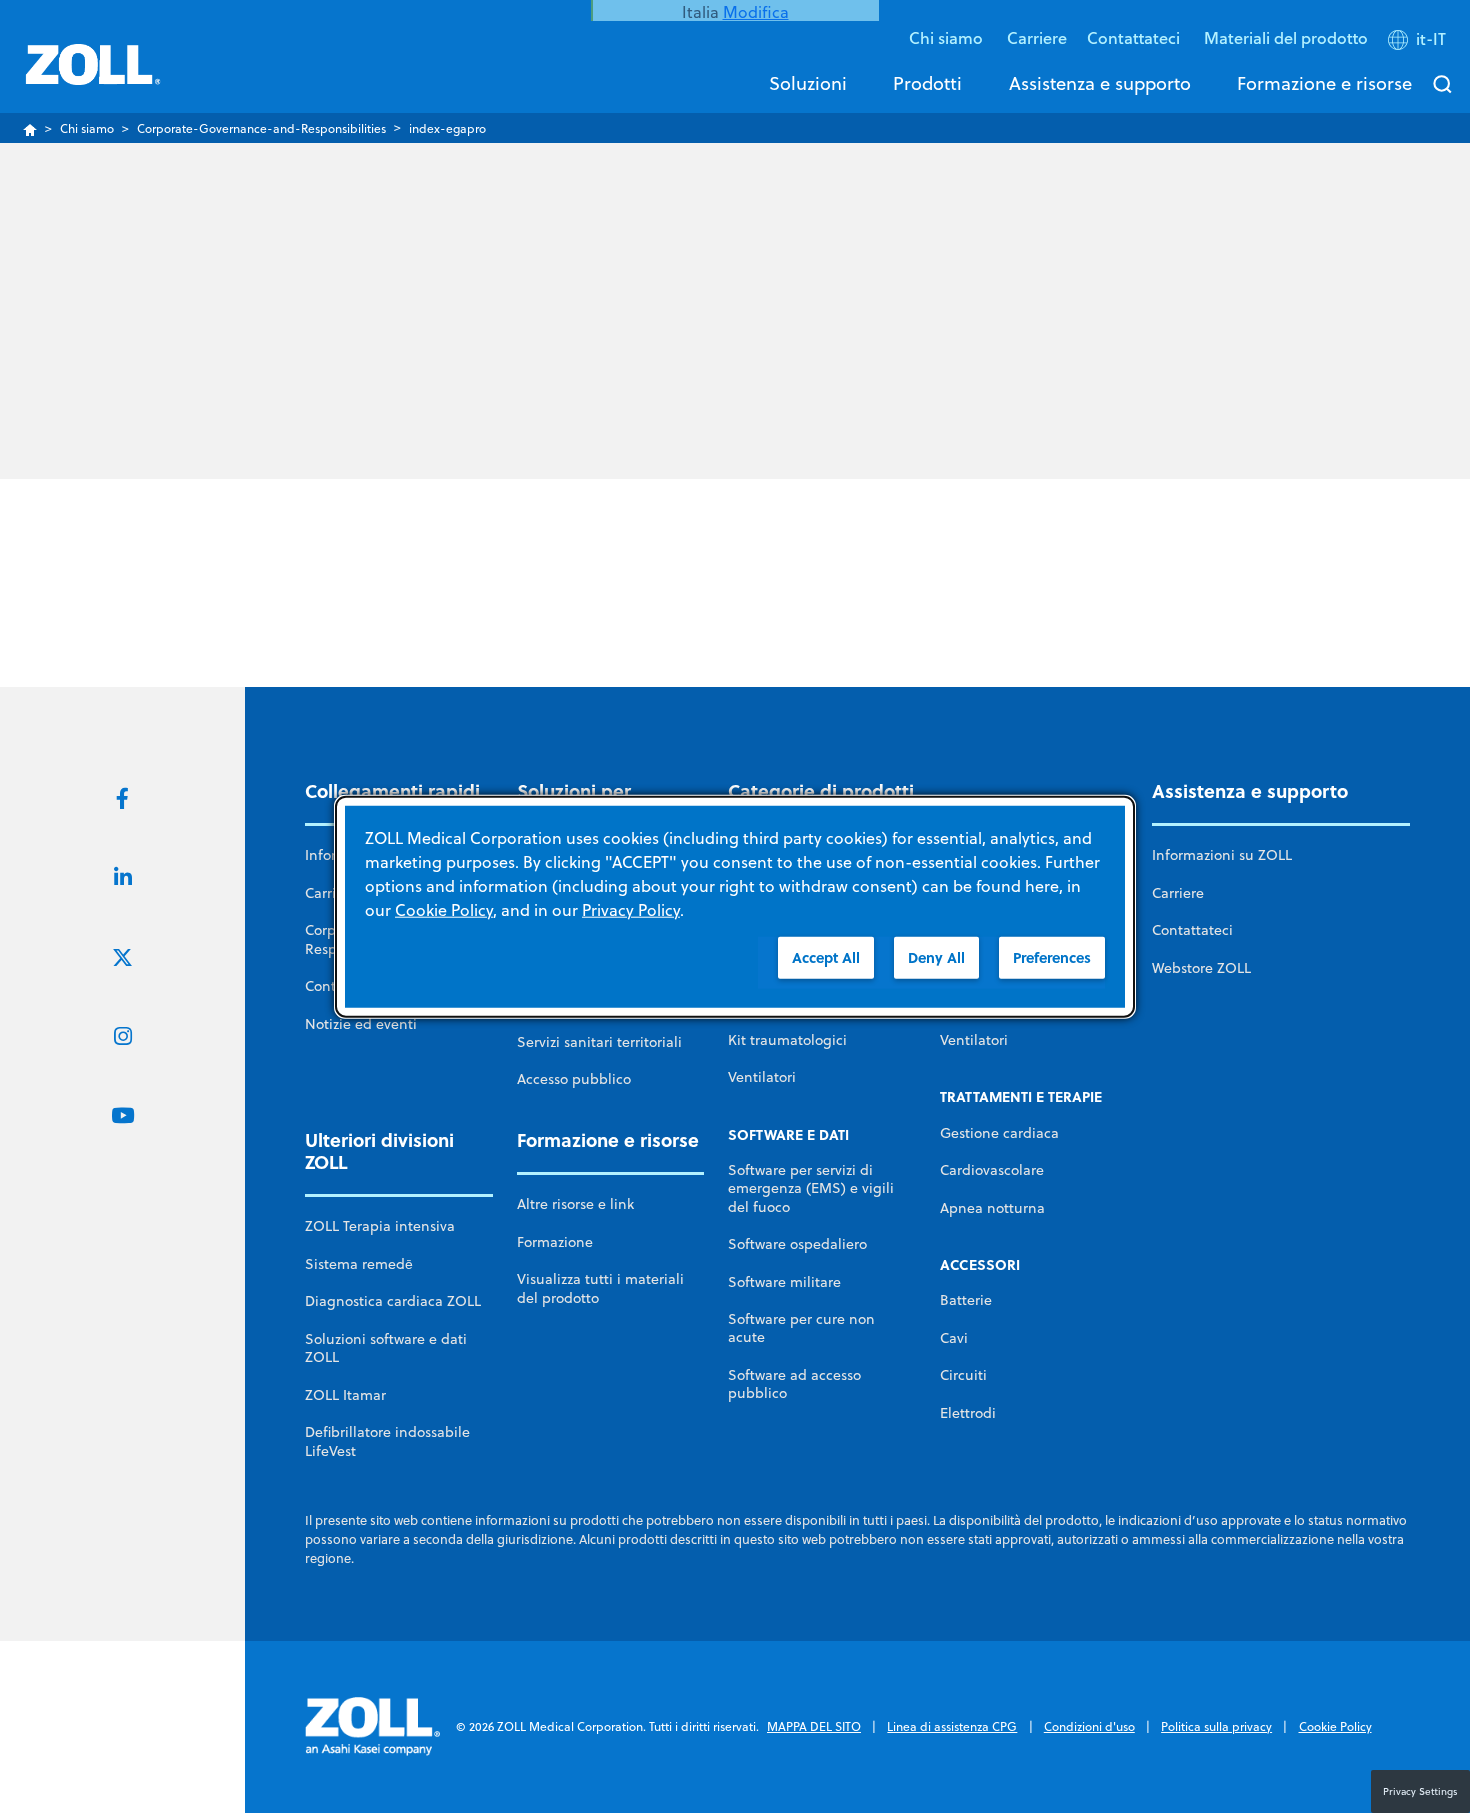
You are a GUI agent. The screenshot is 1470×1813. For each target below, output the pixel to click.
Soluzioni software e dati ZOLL (386, 1348)
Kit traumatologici (787, 1040)
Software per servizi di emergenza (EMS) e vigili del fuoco (811, 1188)
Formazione (555, 1242)
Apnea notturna (992, 1208)
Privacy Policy (631, 909)
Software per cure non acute (801, 1328)
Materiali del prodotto (1286, 37)
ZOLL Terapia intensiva (380, 1226)
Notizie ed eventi (361, 1024)
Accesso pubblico (574, 1079)
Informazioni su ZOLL (1222, 855)
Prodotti (927, 83)
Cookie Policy (1335, 1726)
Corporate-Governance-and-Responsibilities (261, 128)
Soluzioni (808, 83)
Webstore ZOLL (1201, 968)
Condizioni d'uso (1089, 1726)
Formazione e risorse (1324, 83)
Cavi (954, 1338)
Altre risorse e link (575, 1204)
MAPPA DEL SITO (814, 1726)
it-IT (1431, 39)
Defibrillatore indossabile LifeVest (387, 1441)
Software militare (784, 1282)
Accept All (826, 956)
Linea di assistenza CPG (952, 1726)
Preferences (1052, 956)
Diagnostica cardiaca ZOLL (393, 1301)
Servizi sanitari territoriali (599, 1042)
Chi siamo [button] (948, 37)
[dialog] (735, 906)
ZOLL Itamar (345, 1395)
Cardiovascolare (992, 1170)
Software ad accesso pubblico (794, 1384)
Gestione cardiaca (999, 1133)
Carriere (1037, 37)
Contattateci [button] (1135, 37)
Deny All (936, 956)
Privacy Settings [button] (1420, 1791)
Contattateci (1192, 930)
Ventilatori (762, 1077)
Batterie (966, 1300)
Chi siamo (87, 128)
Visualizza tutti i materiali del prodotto (600, 1288)
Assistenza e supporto (1100, 83)
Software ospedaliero (797, 1244)
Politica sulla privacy (1216, 1726)
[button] (1419, 43)
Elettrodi (968, 1413)
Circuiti (963, 1375)
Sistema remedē (359, 1264)
